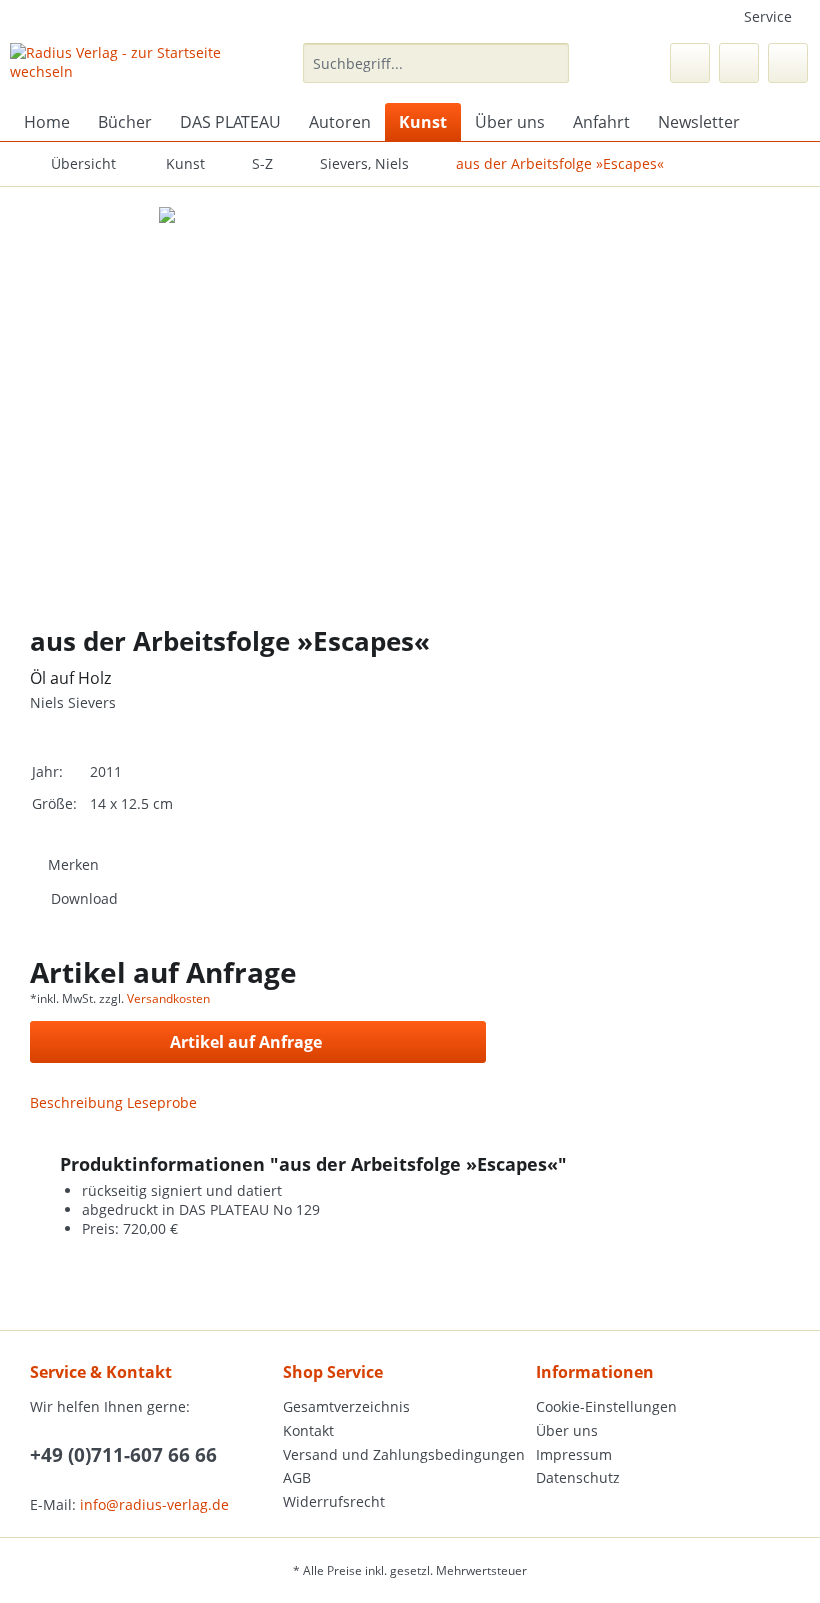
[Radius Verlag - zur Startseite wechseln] (123, 68)
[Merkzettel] (690, 63)
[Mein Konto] (739, 63)
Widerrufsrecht (334, 1501)
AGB (297, 1477)
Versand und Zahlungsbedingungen (404, 1454)
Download (84, 898)
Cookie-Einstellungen (606, 1406)
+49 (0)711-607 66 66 (123, 1455)
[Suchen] (550, 63)
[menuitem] (436, 72)
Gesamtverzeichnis (346, 1406)
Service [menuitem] (768, 16)
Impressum (574, 1454)
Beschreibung (76, 1102)
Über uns (567, 1430)
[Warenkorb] (788, 63)
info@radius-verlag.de (154, 1504)
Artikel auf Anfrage (246, 1042)
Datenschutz (578, 1477)
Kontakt (308, 1430)
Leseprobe (162, 1102)
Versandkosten (168, 998)
